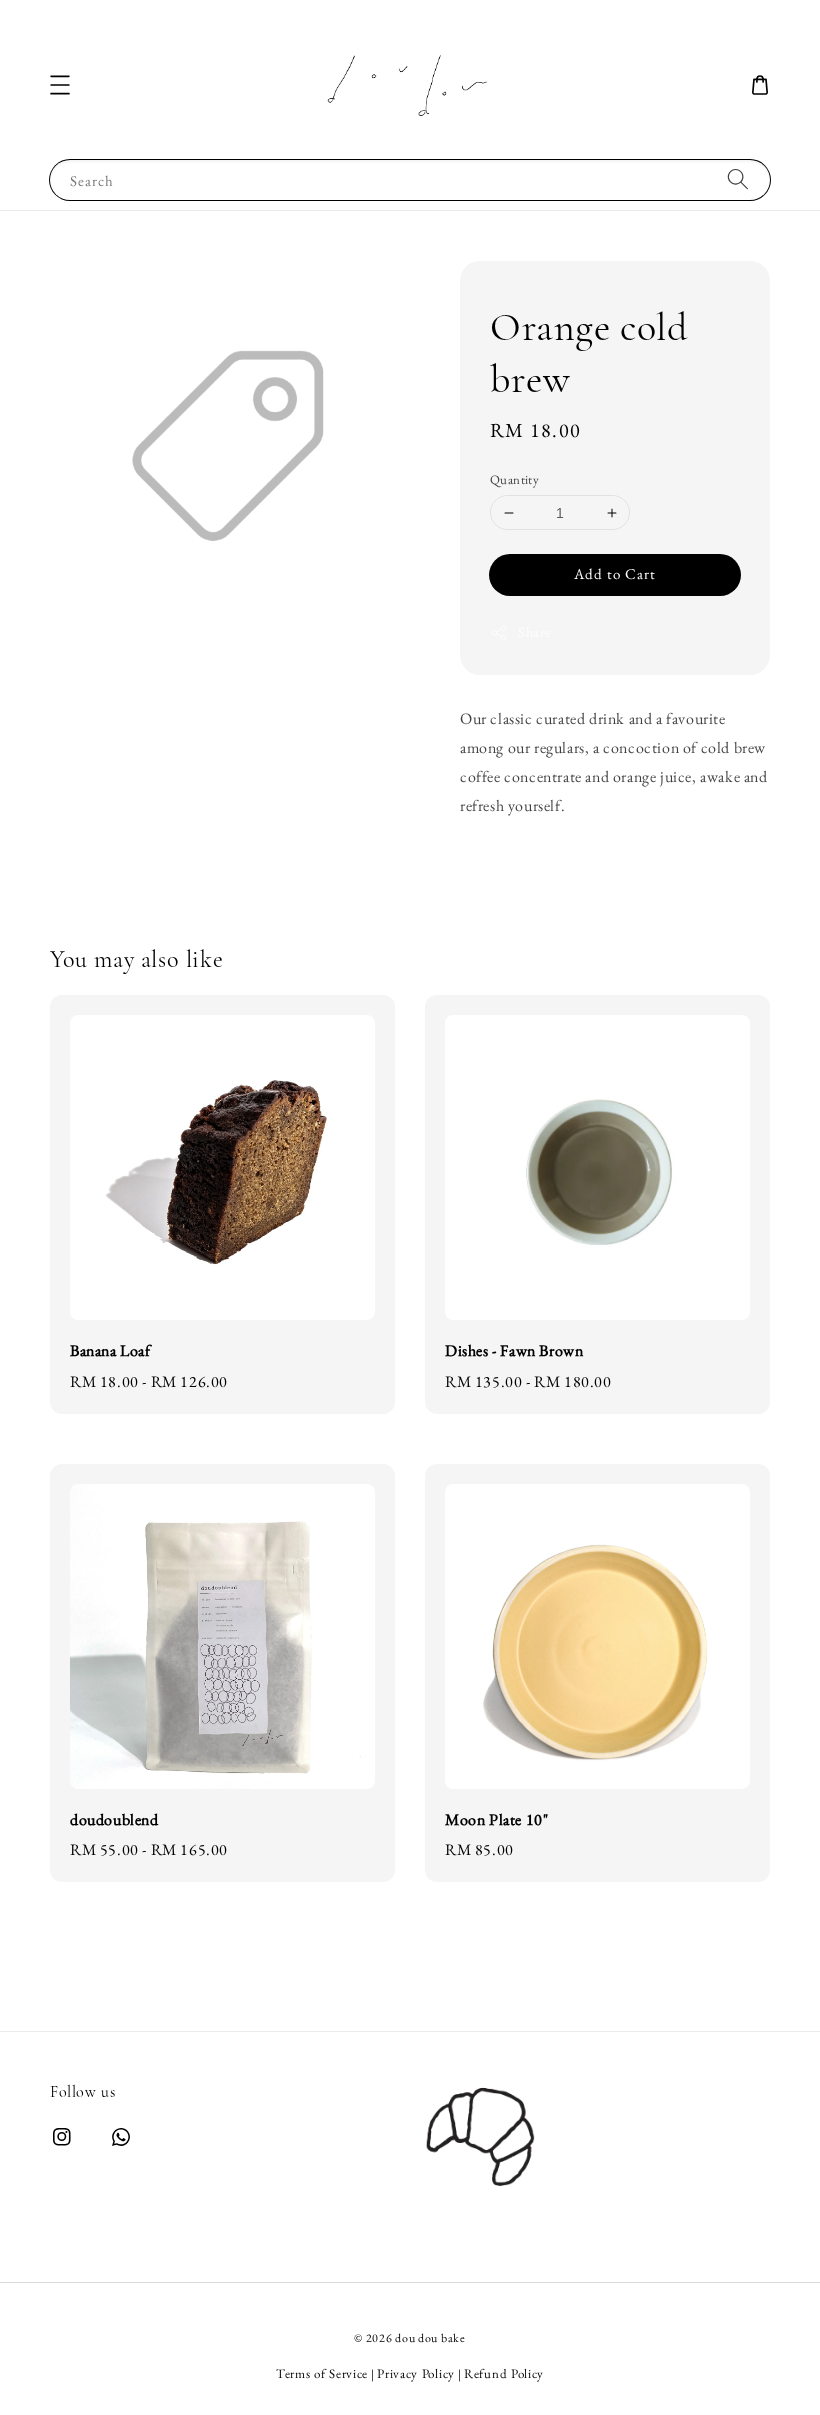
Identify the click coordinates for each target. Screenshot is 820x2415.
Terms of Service (322, 2373)
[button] (60, 85)
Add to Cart (615, 573)
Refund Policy (504, 2373)
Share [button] (534, 632)
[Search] (738, 179)
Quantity (514, 479)
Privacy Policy (416, 2373)
